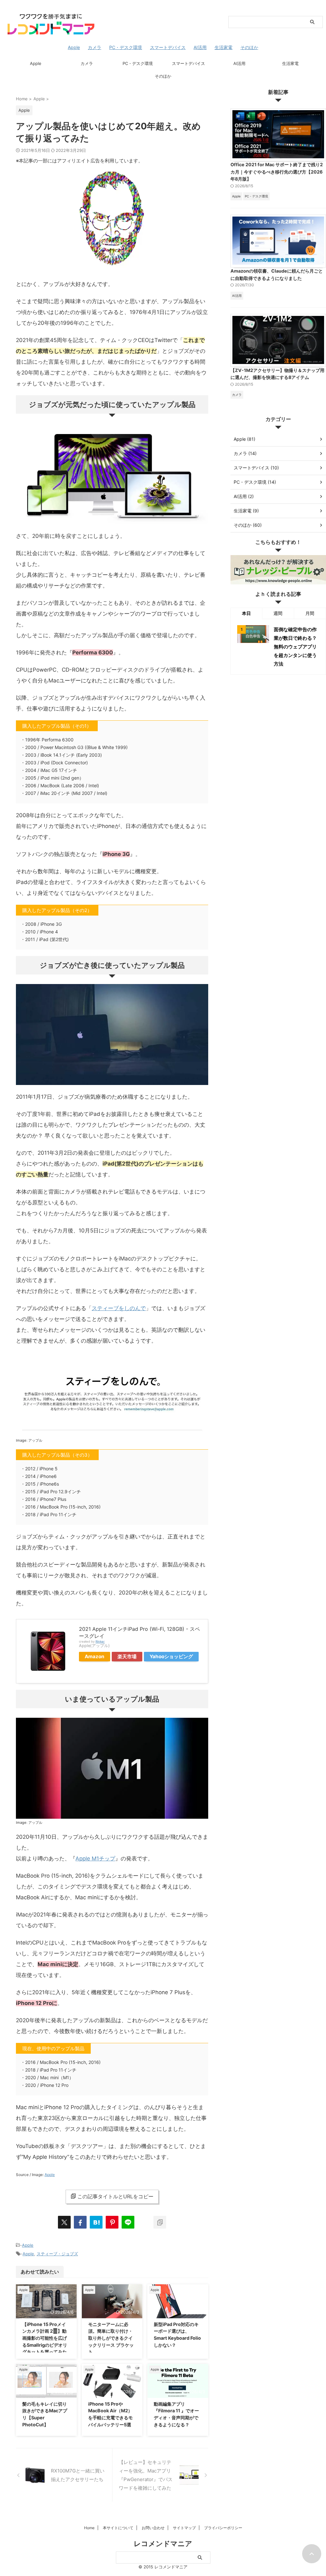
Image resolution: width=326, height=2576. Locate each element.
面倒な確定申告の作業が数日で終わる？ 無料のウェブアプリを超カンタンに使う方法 (295, 647)
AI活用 (239, 63)
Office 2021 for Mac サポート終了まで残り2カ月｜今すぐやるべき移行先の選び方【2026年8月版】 (277, 172)
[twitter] (64, 2222)
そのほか (163, 76)
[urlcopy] (160, 2222)
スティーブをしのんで (119, 1308)
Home (89, 2528)
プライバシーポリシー (223, 2528)
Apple (36, 63)
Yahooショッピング (171, 1656)
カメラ (87, 63)
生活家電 (290, 63)
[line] (128, 2222)
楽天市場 (127, 1656)
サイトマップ (184, 2528)
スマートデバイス (188, 63)
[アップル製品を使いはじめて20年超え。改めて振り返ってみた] (96, 2222)
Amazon (95, 1656)
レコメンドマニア (163, 2544)
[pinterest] (112, 2222)
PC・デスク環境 (138, 63)
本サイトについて (118, 2528)
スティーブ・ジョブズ (57, 2254)
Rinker (100, 1641)
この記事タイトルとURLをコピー (115, 2196)
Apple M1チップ (95, 1859)
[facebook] (80, 2222)
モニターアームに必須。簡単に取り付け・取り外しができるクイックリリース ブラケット (111, 2338)
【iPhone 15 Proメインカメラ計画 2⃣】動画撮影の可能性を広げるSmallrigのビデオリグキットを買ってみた (45, 2338)
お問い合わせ (153, 2528)
